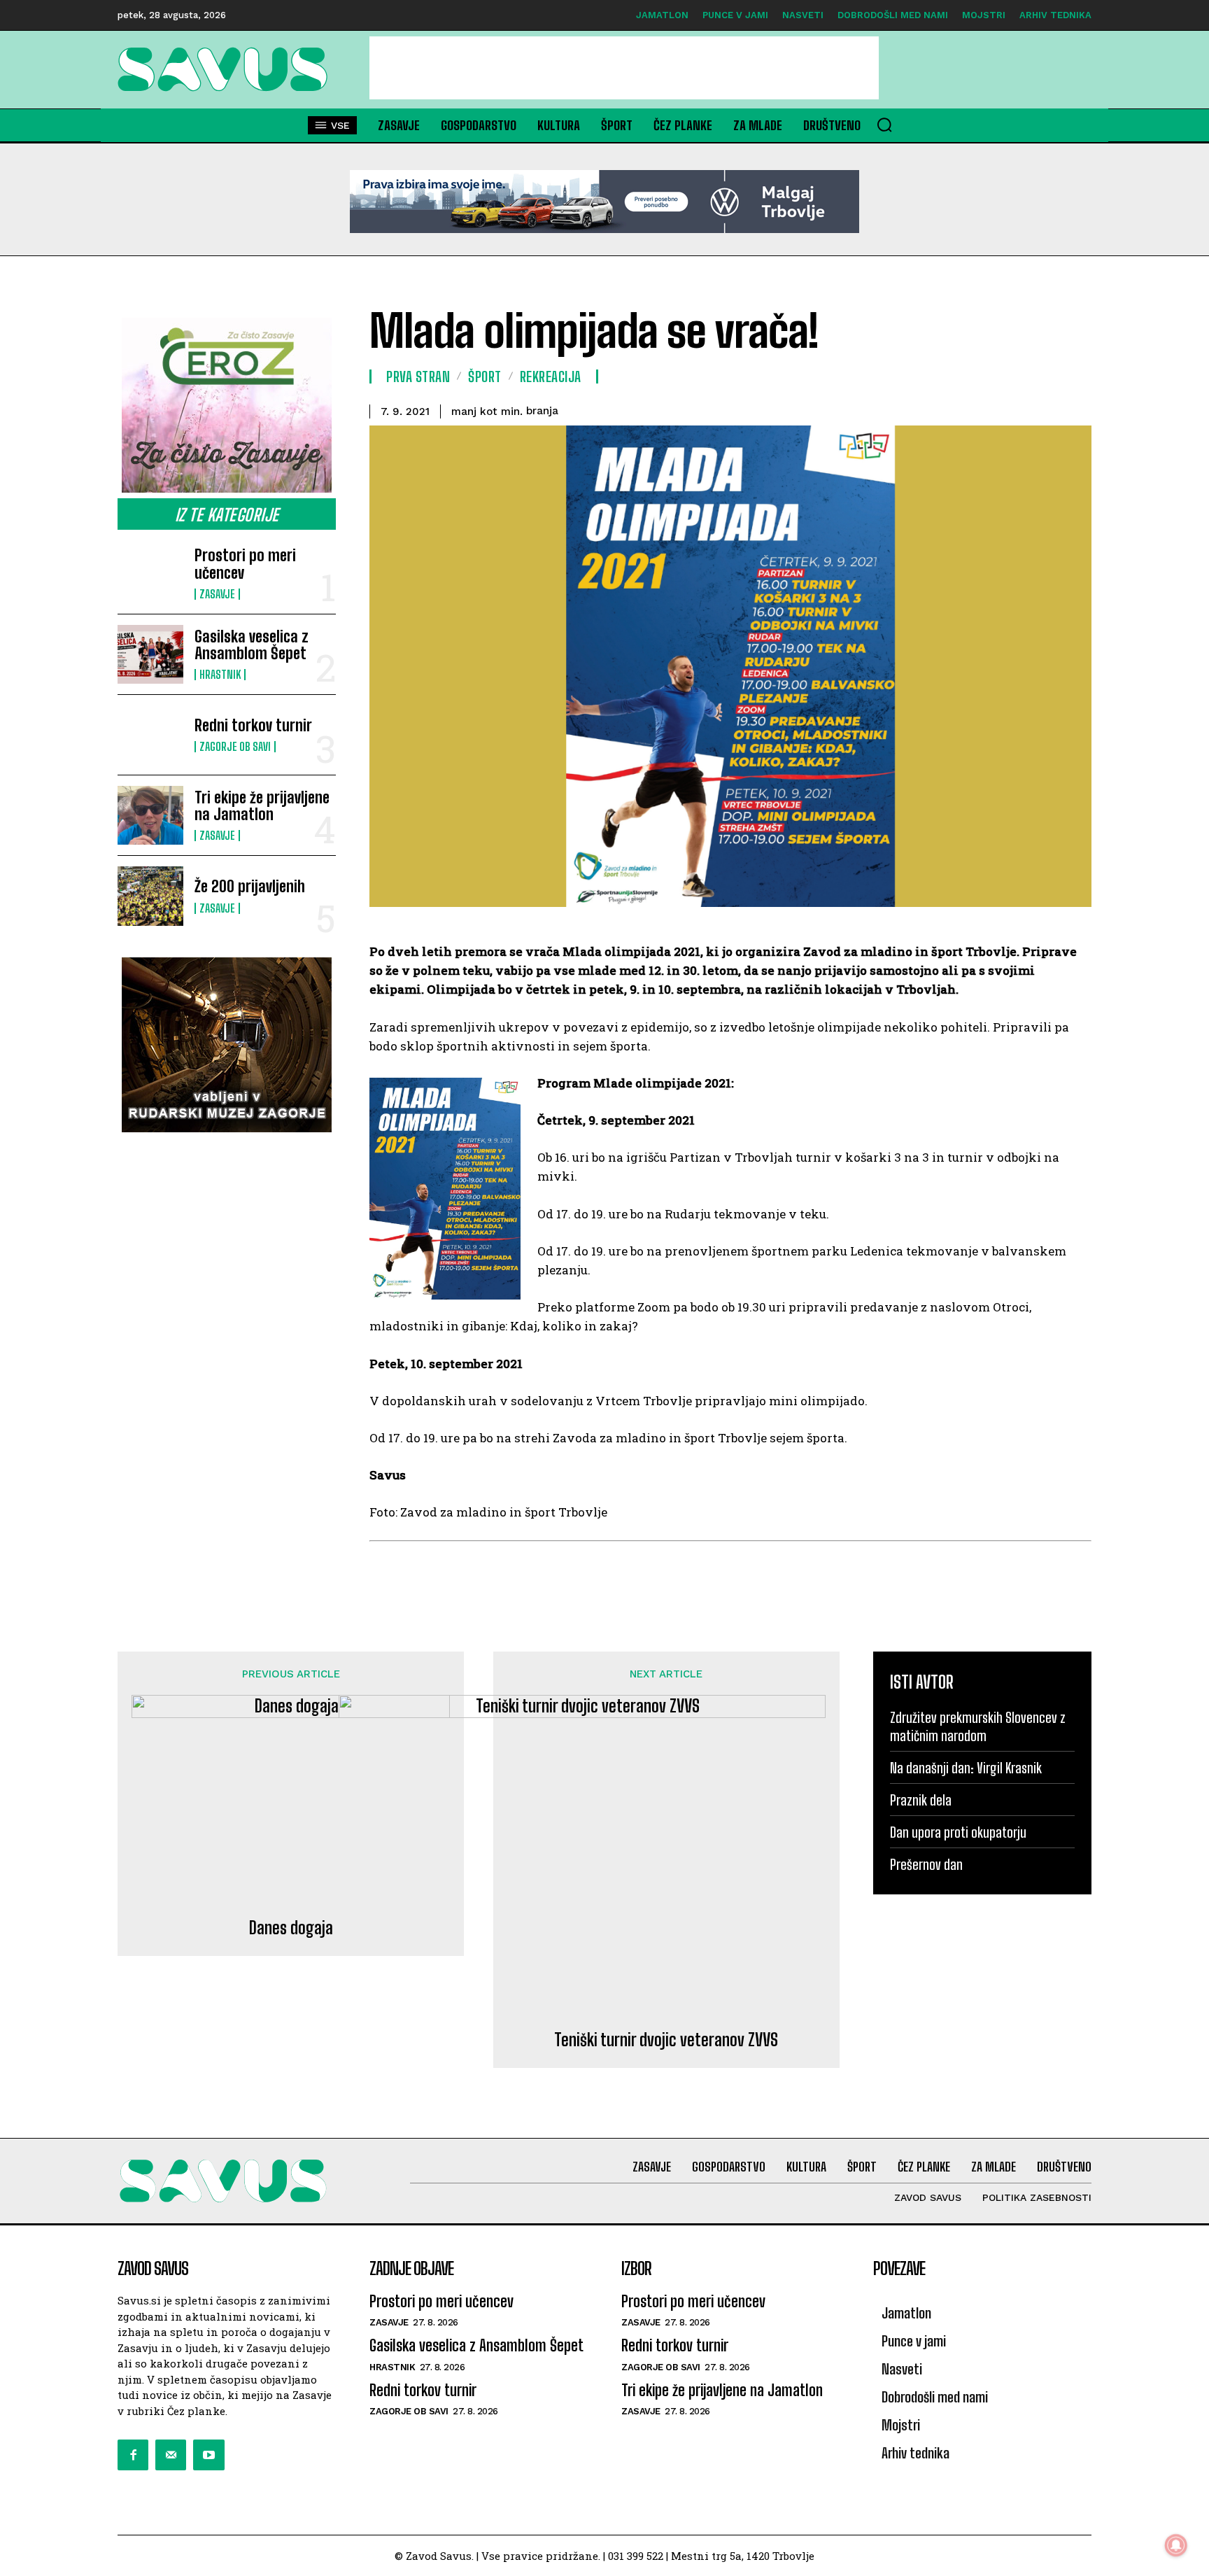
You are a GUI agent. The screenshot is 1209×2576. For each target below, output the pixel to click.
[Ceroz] (227, 405)
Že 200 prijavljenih (250, 886)
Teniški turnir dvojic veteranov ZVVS (666, 2040)
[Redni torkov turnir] (150, 735)
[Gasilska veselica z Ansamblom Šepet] (150, 654)
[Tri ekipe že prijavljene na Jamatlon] (150, 815)
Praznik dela (921, 1800)
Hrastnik (220, 675)
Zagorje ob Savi (235, 747)
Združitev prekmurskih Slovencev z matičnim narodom (978, 1726)
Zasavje (217, 594)
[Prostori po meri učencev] (150, 573)
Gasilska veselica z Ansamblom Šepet (252, 645)
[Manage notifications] (1176, 2545)
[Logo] (227, 69)
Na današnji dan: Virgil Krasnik (966, 1768)
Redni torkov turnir (253, 725)
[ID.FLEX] (604, 202)
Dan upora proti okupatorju (958, 1832)
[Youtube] (208, 2455)
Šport (485, 376)
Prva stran (418, 376)
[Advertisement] (624, 68)
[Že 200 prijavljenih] (150, 896)
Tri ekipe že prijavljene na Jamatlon (262, 806)
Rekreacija (551, 376)
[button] (884, 125)
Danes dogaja (291, 1928)
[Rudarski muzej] (227, 1045)
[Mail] (171, 2455)
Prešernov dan (926, 1864)
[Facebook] (133, 2455)
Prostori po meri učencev (245, 564)
